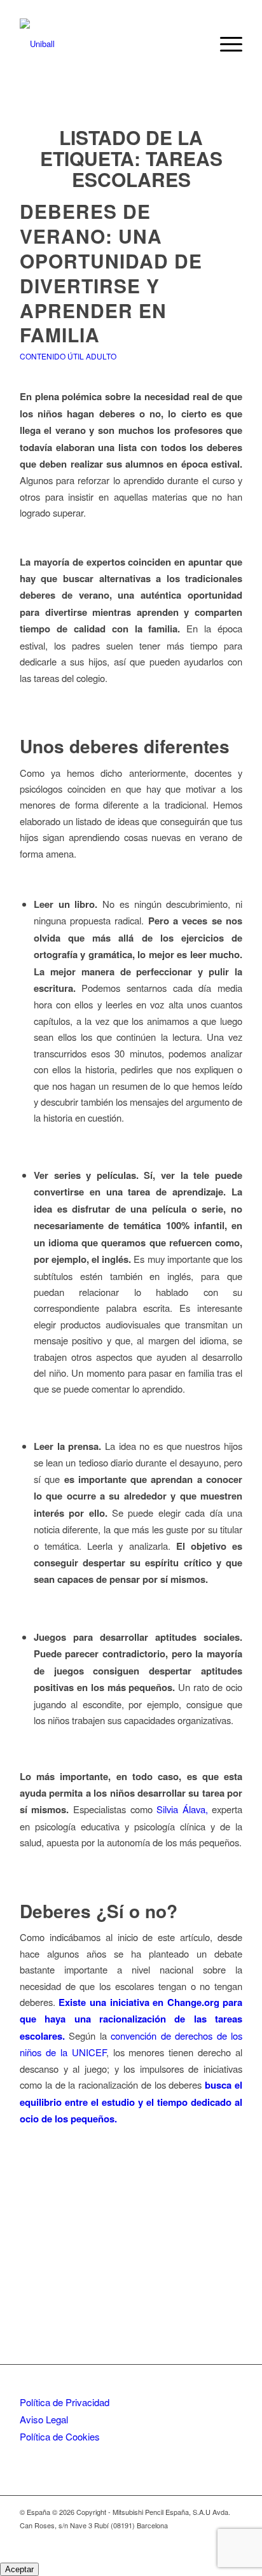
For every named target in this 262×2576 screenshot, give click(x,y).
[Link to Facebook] (233, 2539)
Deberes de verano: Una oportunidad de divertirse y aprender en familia (111, 273)
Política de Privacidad (65, 2402)
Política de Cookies (60, 2436)
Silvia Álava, (182, 1809)
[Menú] (225, 44)
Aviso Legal (44, 2419)
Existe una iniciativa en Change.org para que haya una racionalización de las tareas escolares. (131, 2019)
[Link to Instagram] (214, 2539)
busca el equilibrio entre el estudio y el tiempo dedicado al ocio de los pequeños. (131, 2102)
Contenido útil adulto (68, 356)
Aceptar (19, 2569)
